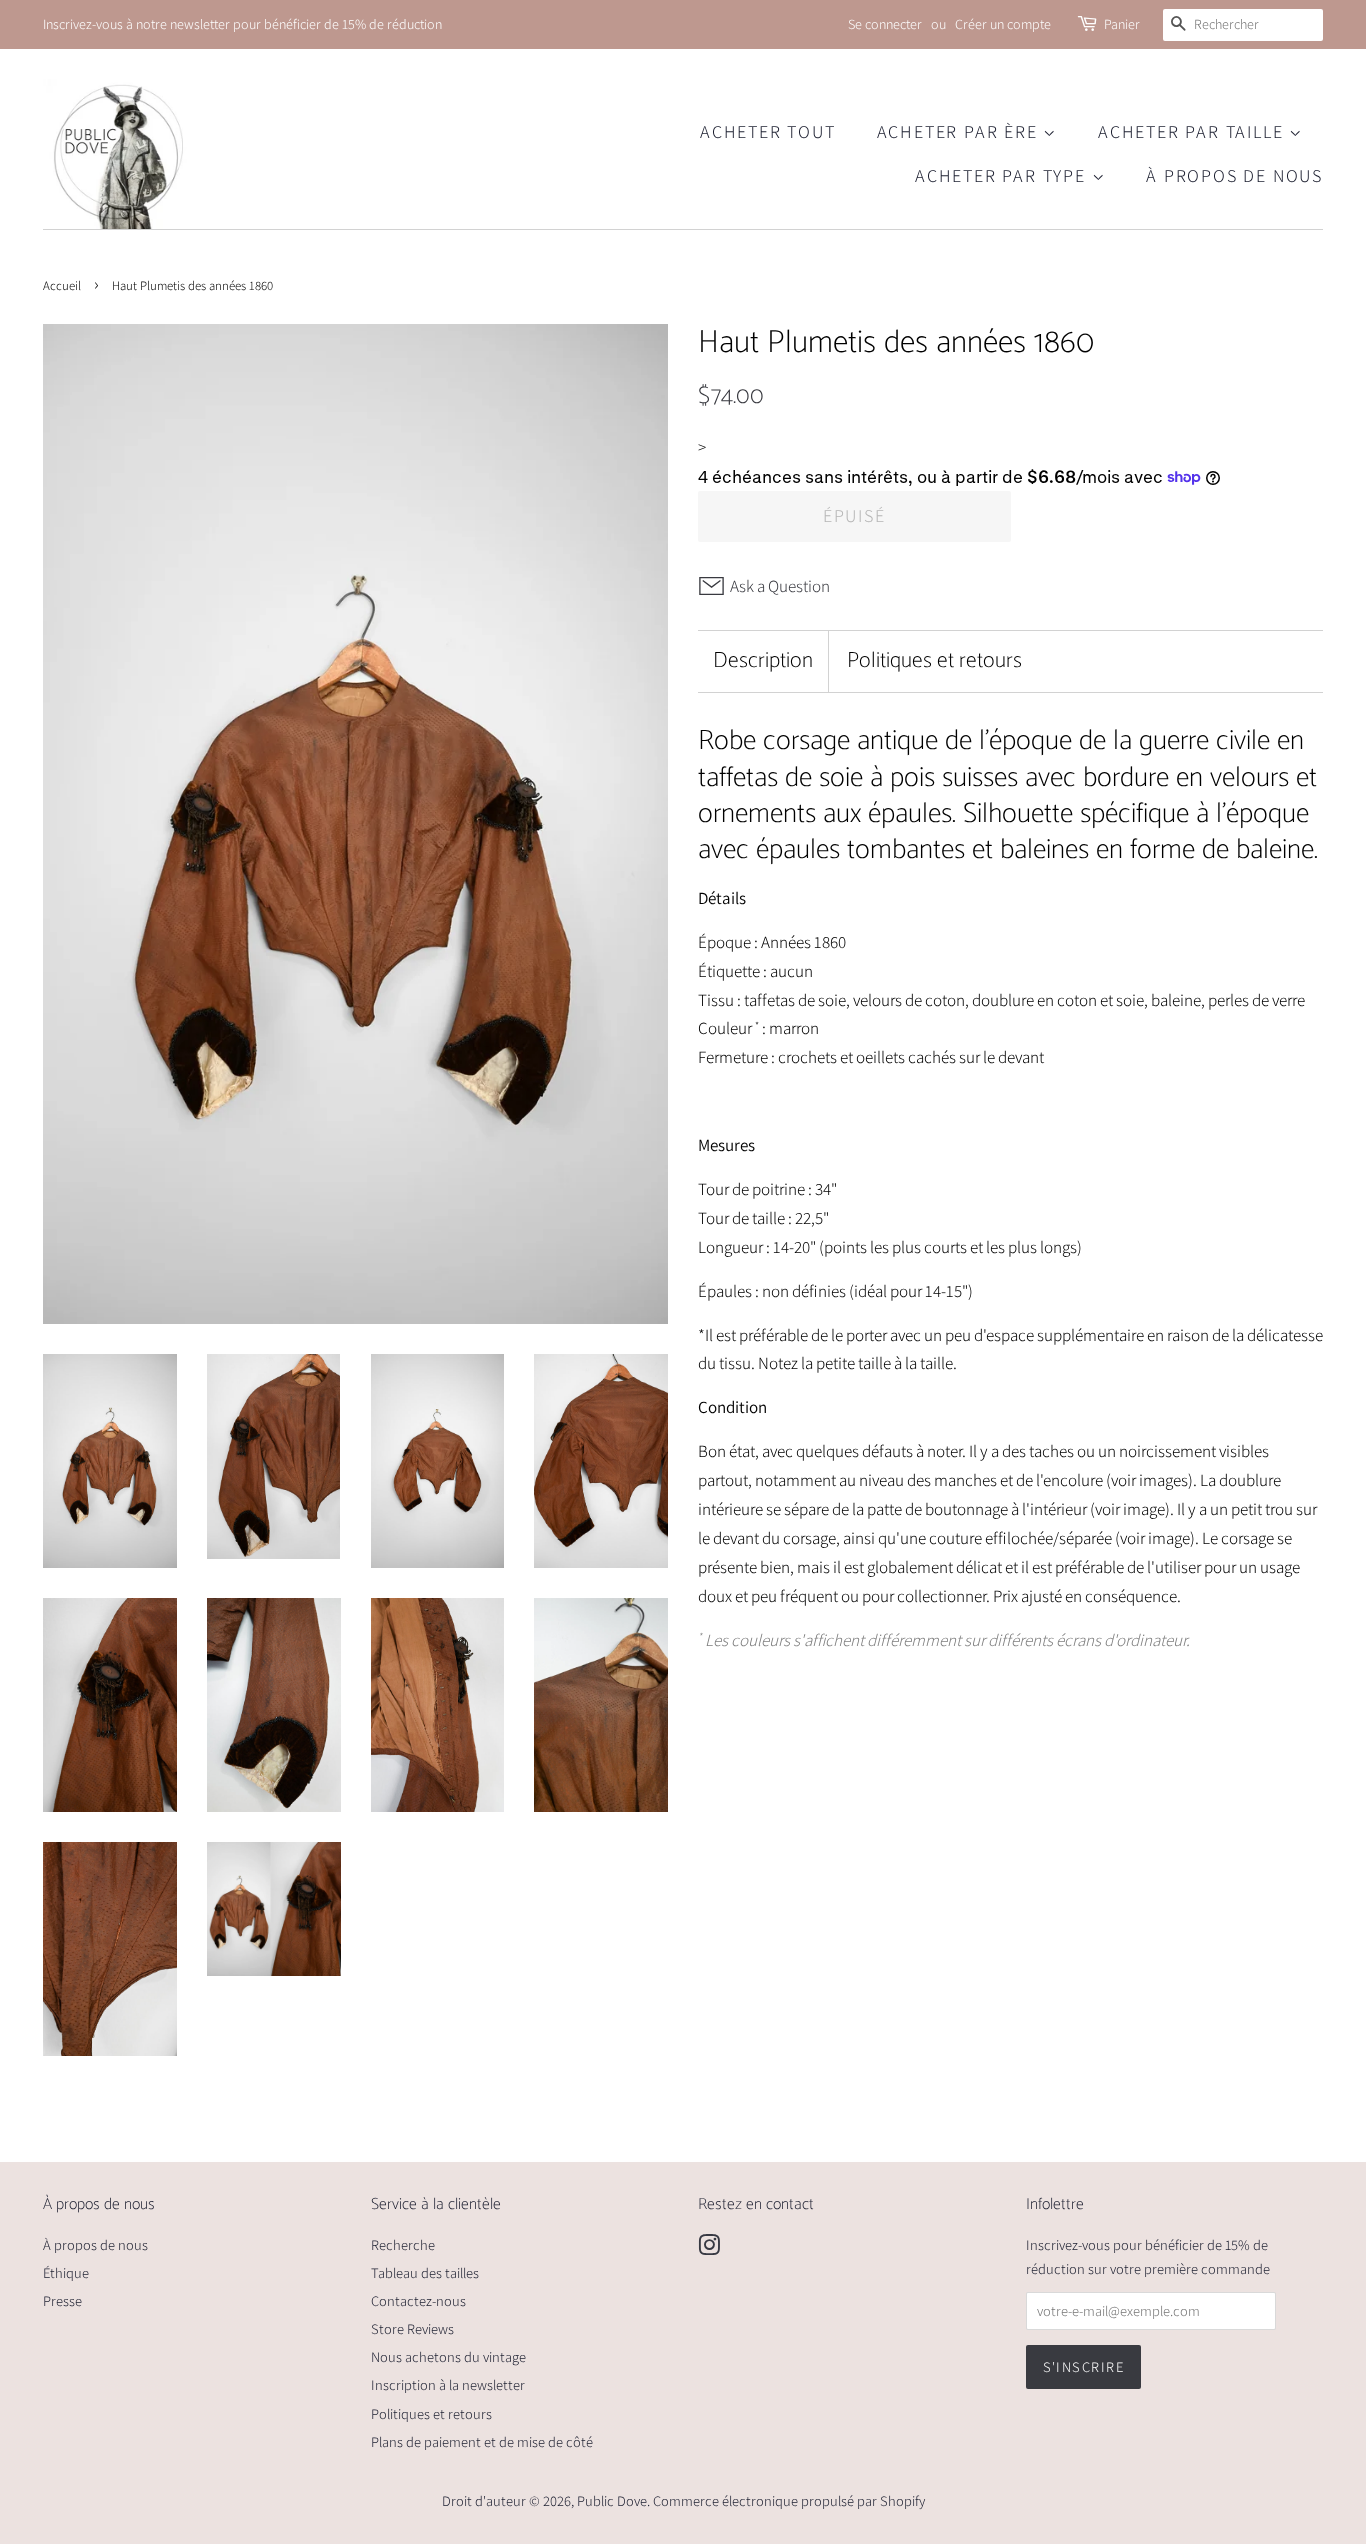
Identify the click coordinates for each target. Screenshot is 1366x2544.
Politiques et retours (934, 661)
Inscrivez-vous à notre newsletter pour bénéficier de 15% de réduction (242, 24)
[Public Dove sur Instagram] (709, 2248)
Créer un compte (1003, 24)
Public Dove (612, 2500)
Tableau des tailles (425, 2272)
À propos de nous (1234, 175)
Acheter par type (1003, 175)
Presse (62, 2300)
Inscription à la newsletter (448, 2384)
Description (763, 661)
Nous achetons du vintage (448, 2356)
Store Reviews (412, 2328)
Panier (1122, 24)
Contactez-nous (418, 2300)
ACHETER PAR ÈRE (960, 131)
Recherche (403, 2244)
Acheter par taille (1193, 131)
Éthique (66, 2272)
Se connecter (885, 24)
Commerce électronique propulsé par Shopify (789, 2500)
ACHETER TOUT (768, 131)
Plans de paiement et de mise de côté (482, 2441)
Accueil (62, 285)
